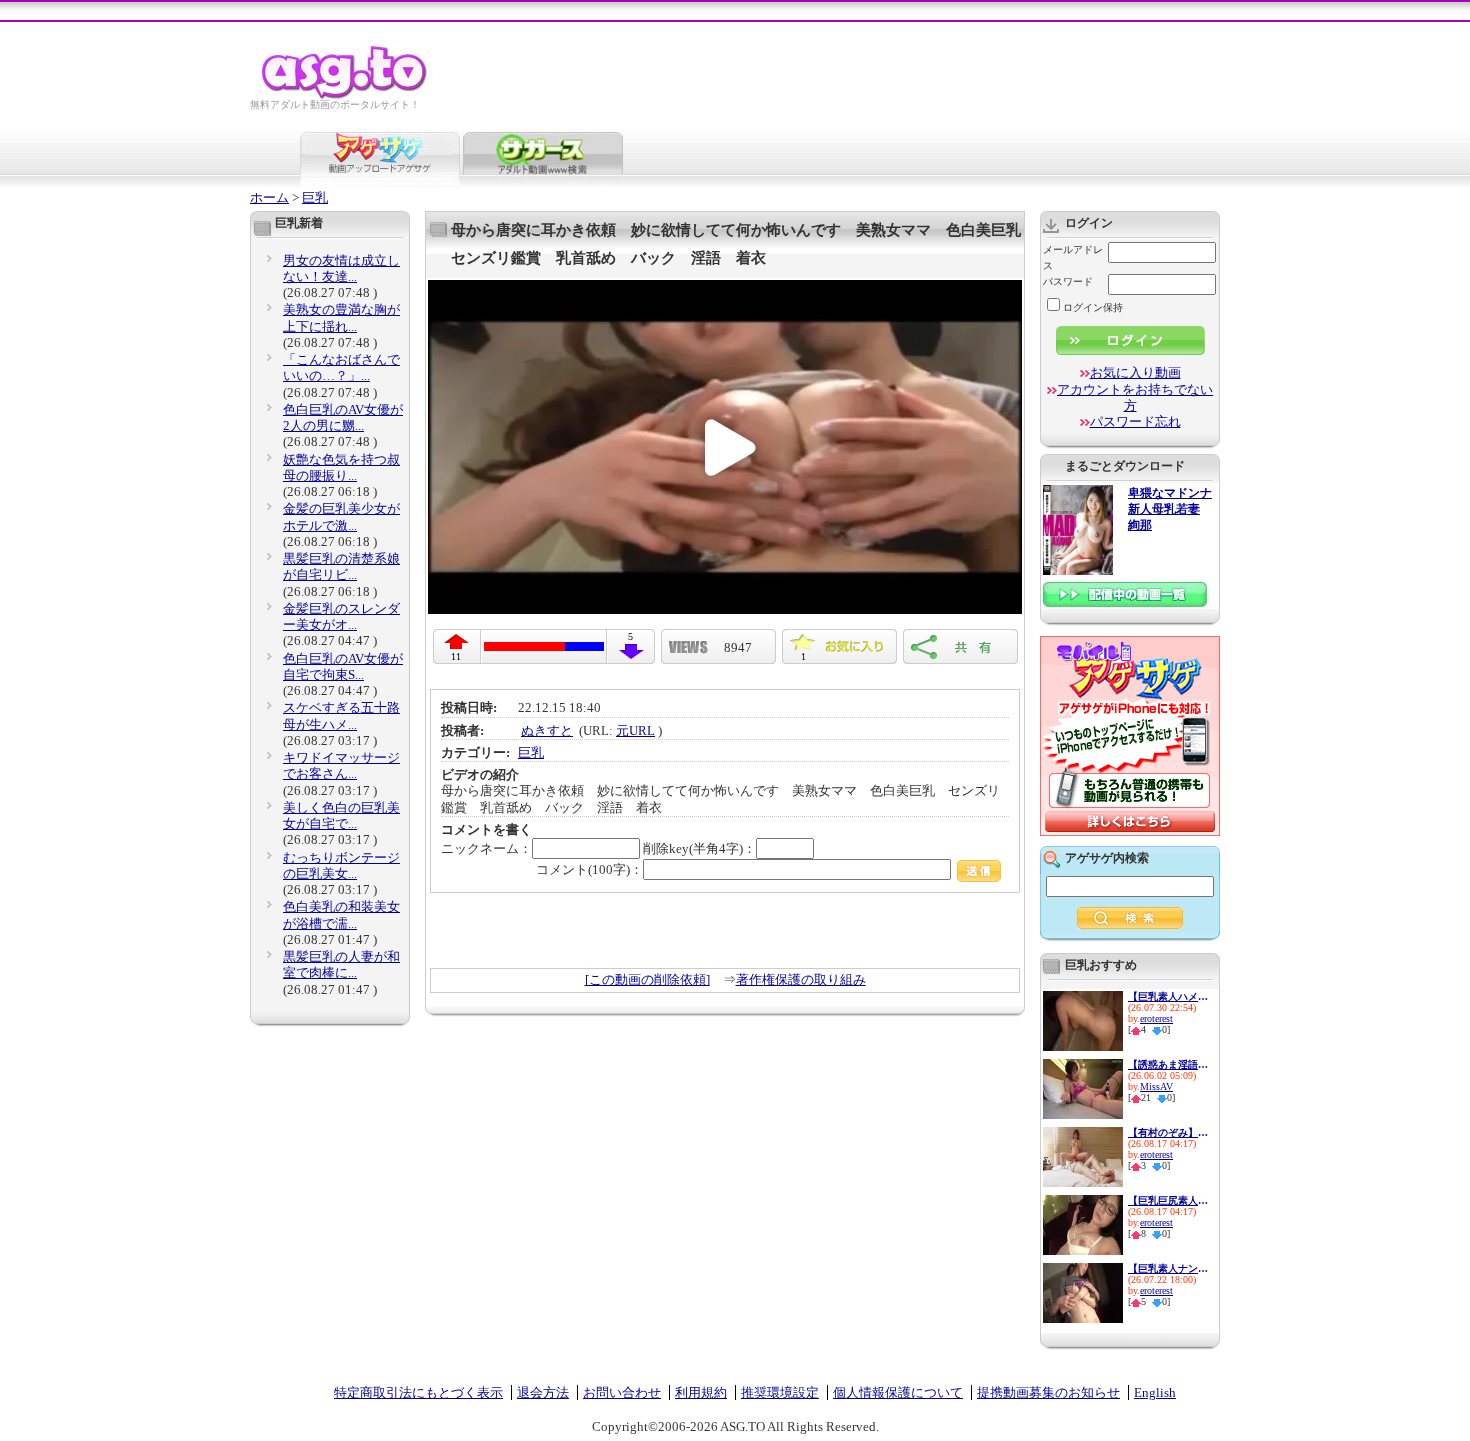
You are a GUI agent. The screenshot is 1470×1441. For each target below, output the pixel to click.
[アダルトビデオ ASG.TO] (345, 95)
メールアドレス (1073, 257)
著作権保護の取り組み (801, 979)
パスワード (1068, 281)
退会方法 (543, 1392)
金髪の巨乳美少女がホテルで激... (341, 516)
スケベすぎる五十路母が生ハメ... (341, 715)
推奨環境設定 (780, 1392)
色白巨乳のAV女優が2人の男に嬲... (343, 417)
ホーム (269, 197)
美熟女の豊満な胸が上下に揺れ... (341, 317)
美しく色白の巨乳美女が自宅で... (341, 815)
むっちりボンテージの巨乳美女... (341, 865)
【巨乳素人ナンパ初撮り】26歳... (1168, 1268)
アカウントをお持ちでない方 (1135, 397)
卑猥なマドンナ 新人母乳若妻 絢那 (1170, 509)
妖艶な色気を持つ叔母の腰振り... (341, 467)
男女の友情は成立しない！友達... (341, 268)
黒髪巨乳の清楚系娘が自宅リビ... (341, 566)
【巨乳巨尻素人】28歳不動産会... (1168, 1200)
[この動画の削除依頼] (647, 979)
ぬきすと (547, 730)
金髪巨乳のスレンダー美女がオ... (341, 616)
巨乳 (315, 197)
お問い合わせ (622, 1392)
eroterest (1156, 1018)
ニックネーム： (486, 848)
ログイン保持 (1093, 307)
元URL (635, 730)
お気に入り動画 (1135, 372)
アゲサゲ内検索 (1107, 858)
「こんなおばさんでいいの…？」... (341, 367)
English (1155, 1392)
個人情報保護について (898, 1392)
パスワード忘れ (1135, 421)
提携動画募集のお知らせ (1048, 1392)
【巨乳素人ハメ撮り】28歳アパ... (1168, 996)
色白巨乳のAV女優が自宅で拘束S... (343, 666)
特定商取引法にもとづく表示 (418, 1392)
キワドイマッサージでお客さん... (341, 765)
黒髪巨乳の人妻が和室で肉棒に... (341, 964)
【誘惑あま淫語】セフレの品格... (1168, 1064)
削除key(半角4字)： (699, 848)
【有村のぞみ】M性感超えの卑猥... (1168, 1132)
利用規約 (701, 1392)
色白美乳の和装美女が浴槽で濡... (341, 914)
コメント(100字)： (589, 869)
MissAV (1156, 1086)
